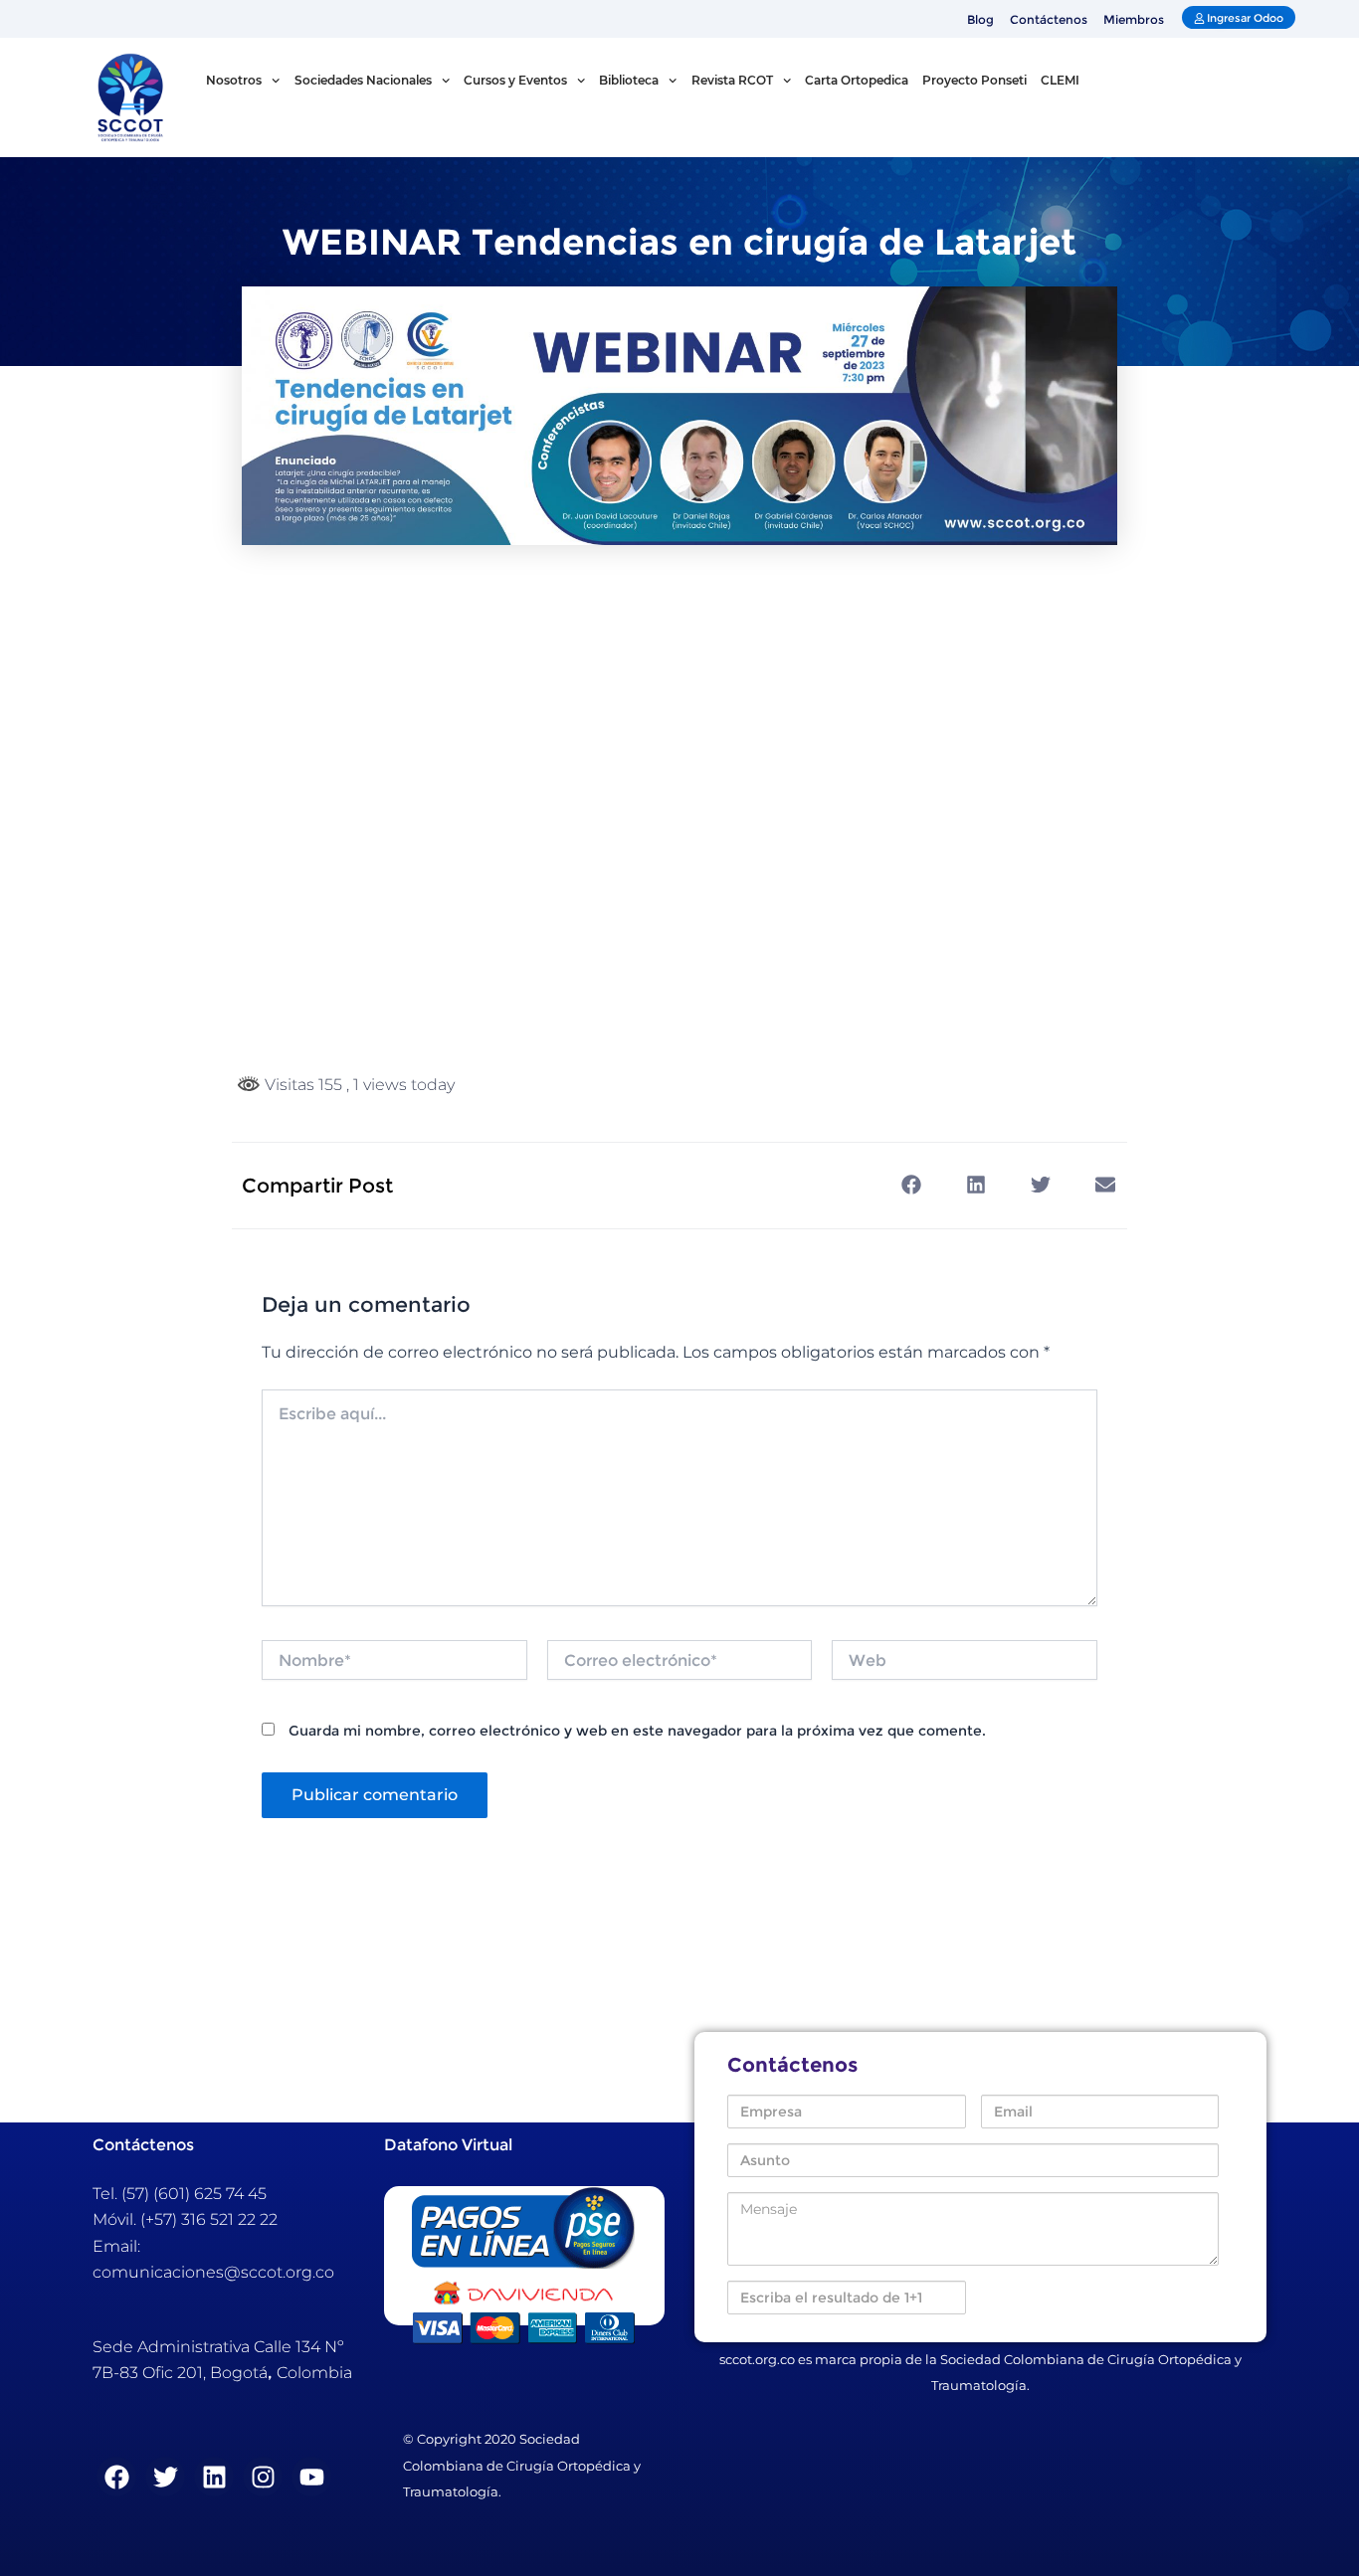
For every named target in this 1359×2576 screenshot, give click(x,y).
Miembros (1134, 19)
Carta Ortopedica (857, 80)
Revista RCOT (732, 80)
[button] (911, 1185)
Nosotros (234, 80)
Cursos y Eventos (515, 80)
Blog (980, 19)
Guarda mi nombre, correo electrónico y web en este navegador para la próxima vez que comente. (637, 1731)
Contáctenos (1049, 19)
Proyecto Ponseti (974, 80)
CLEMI (1060, 80)
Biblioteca (629, 80)
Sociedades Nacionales (363, 80)
